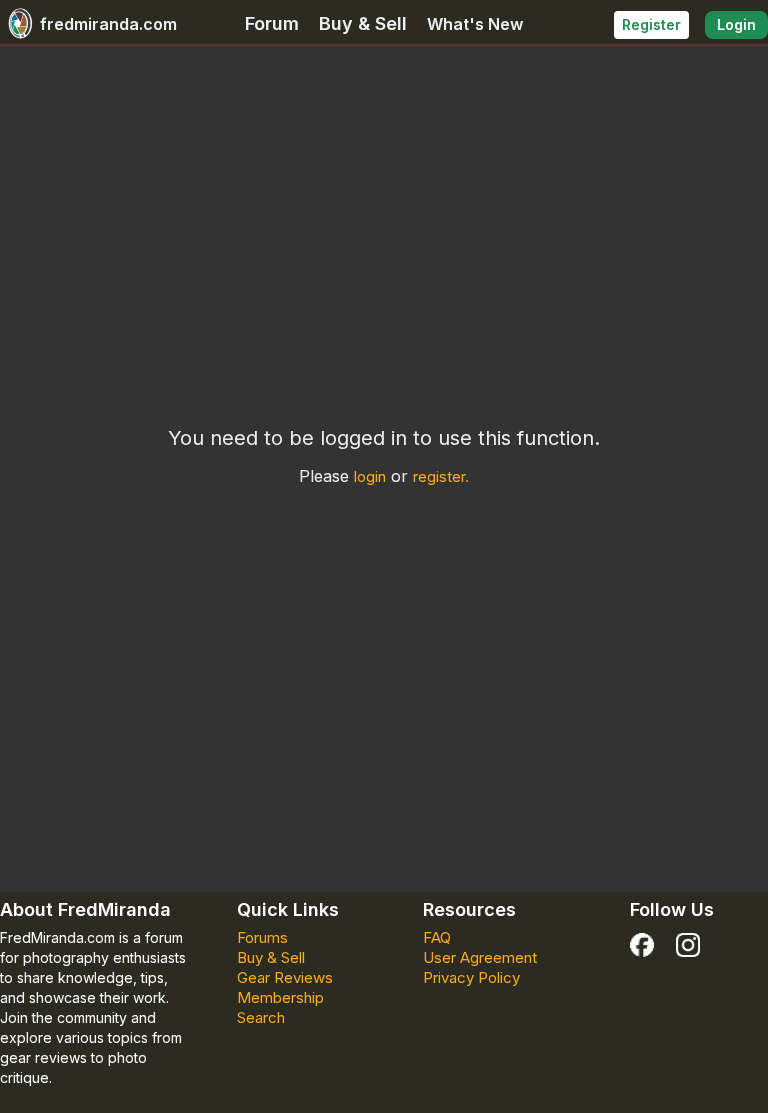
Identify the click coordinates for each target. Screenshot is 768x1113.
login (370, 476)
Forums (262, 937)
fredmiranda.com (108, 24)
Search (261, 1017)
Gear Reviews (285, 977)
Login (736, 24)
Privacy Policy (471, 977)
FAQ (437, 937)
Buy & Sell (363, 23)
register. (441, 476)
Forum (272, 23)
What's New (475, 24)
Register (651, 24)
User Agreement (480, 957)
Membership (280, 997)
